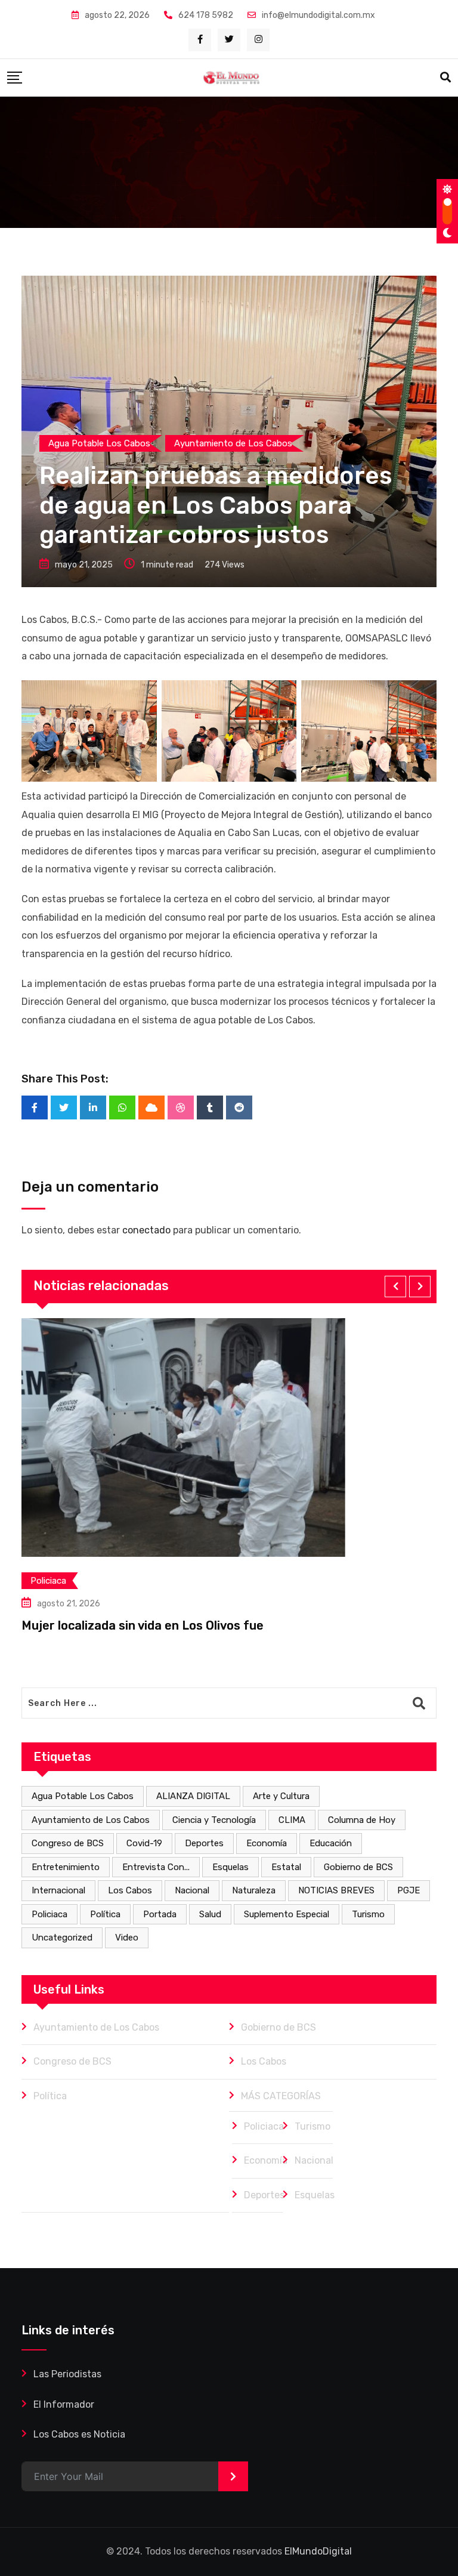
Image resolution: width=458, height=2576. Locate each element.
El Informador (64, 2404)
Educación (331, 1843)
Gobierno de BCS (358, 1867)
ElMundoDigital (318, 2551)
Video (127, 1938)
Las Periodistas (67, 2374)
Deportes (204, 1843)
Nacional (192, 1890)
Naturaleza (254, 1890)
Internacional (58, 1890)
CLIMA (292, 1820)
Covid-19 (144, 1843)
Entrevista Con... (156, 1867)
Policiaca (49, 1914)
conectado (146, 1230)
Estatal (286, 1867)
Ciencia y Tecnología (214, 1820)
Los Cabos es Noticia (79, 2434)
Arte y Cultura (281, 1796)
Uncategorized (62, 1938)
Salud (210, 1914)
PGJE (409, 1890)
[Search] (445, 78)
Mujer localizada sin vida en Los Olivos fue (143, 1625)
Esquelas (230, 1867)
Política (105, 1914)
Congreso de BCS (68, 1843)
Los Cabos (130, 1890)
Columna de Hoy (362, 1820)
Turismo (368, 1914)
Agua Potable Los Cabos (83, 1796)
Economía (267, 1843)
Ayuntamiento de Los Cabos (91, 1820)
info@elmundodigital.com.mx (318, 15)
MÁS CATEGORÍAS (281, 2096)
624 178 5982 (206, 15)
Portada (160, 1914)
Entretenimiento (66, 1867)
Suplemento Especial (287, 1914)
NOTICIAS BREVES (336, 1890)
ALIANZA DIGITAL (193, 1796)
